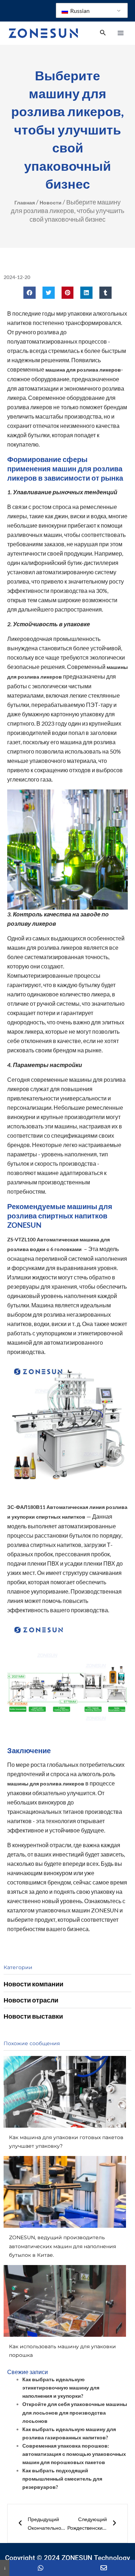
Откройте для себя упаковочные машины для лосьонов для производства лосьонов (75, 2412)
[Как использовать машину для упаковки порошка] (65, 2301)
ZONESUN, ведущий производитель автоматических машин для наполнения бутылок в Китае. (62, 2246)
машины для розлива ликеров (46, 1784)
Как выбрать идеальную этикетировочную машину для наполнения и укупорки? (61, 2388)
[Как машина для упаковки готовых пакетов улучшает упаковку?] (65, 2092)
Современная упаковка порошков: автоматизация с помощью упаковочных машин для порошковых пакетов (74, 2454)
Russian (79, 11)
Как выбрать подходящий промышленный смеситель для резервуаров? (62, 2479)
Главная (25, 202)
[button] (30, 293)
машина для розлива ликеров (83, 370)
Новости (51, 202)
